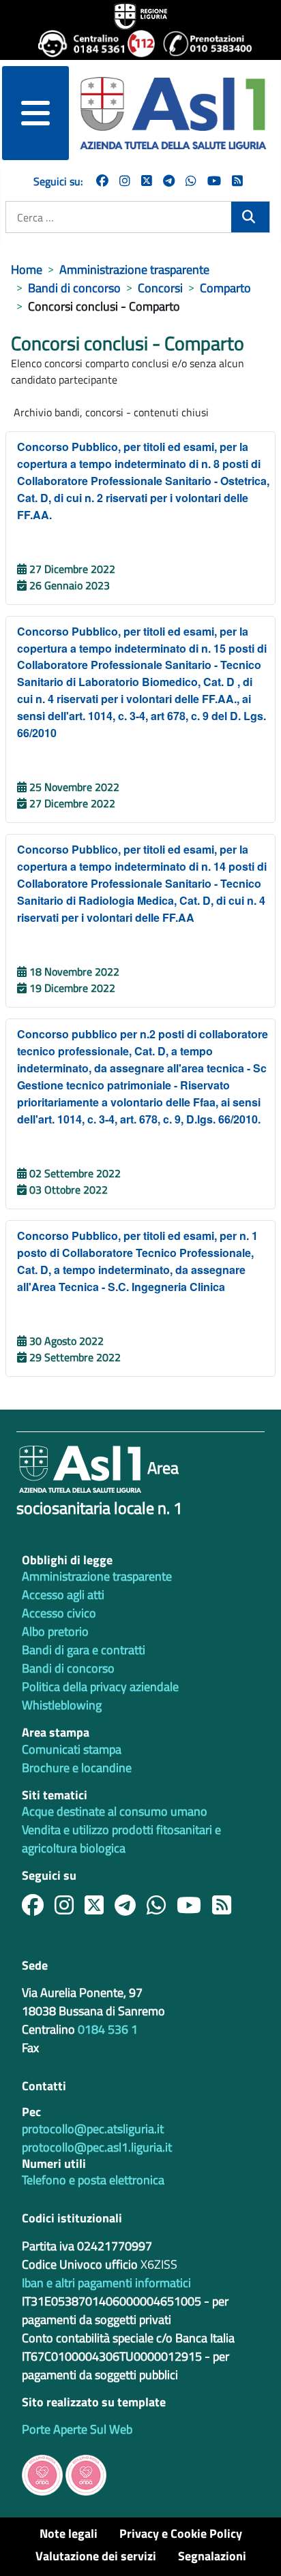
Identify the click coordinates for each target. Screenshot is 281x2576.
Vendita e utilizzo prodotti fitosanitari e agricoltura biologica (121, 1839)
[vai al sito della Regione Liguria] (140, 15)
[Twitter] (147, 181)
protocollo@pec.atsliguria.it (93, 2129)
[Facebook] (102, 181)
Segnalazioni (212, 2556)
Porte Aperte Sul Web (77, 2429)
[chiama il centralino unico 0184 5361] (77, 44)
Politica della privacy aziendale (100, 1687)
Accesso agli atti (63, 1595)
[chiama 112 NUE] (139, 44)
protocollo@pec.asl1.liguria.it (97, 2147)
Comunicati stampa (72, 1749)
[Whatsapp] (191, 181)
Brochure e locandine (77, 1768)
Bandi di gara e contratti (84, 1650)
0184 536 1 (108, 2029)
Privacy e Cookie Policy (181, 2533)
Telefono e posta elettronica (93, 2180)
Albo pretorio (55, 1631)
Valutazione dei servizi (96, 2556)
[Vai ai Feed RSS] (237, 181)
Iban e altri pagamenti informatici (106, 2283)
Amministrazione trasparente (97, 1576)
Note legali (69, 2533)
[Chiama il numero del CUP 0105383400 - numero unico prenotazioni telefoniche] (203, 44)
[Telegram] (169, 181)
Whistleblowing (62, 1705)
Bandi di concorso (68, 1668)
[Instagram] (125, 181)
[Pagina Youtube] (214, 181)
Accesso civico (59, 1613)
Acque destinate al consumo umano (115, 1811)
